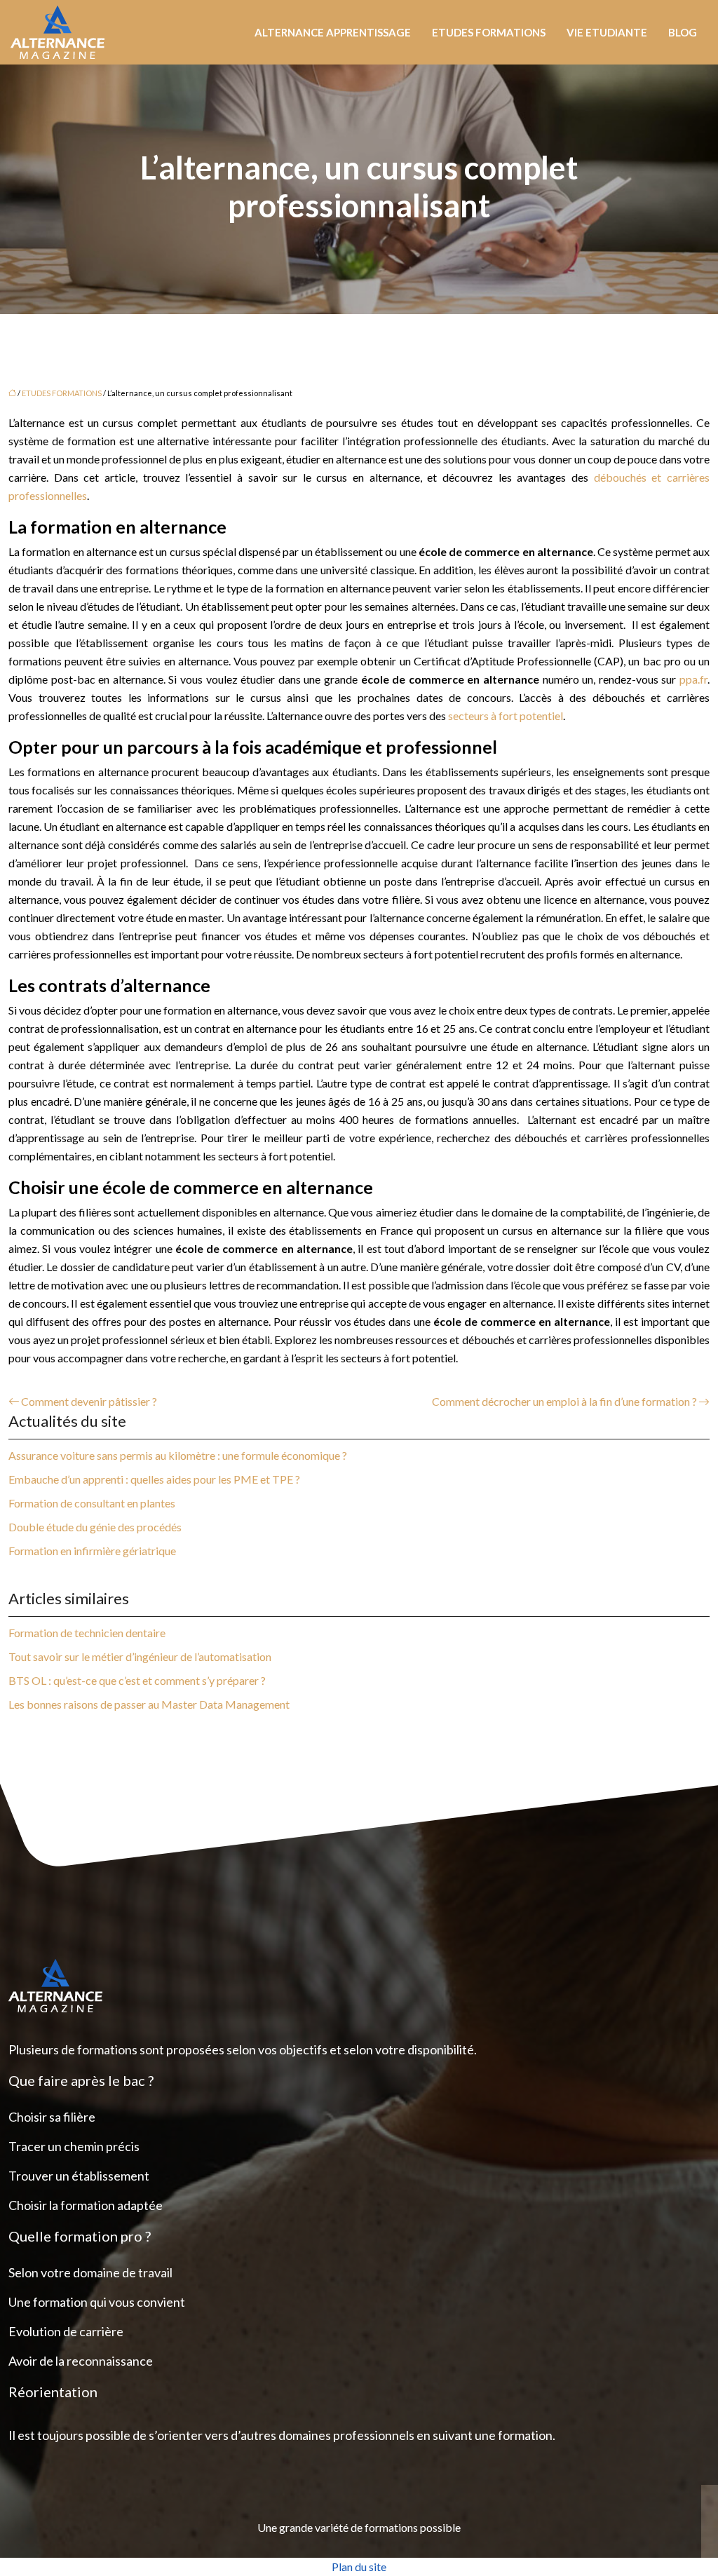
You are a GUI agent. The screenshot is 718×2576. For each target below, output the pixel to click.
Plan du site (359, 2567)
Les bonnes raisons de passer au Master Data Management (149, 1704)
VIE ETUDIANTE (607, 32)
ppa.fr (693, 679)
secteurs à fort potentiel (506, 716)
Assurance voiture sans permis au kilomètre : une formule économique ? (178, 1455)
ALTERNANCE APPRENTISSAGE (333, 32)
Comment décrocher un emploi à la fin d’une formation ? (564, 1401)
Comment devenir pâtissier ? (89, 1401)
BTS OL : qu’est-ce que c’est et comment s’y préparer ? (137, 1680)
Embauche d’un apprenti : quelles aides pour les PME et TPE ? (154, 1479)
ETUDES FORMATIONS (489, 32)
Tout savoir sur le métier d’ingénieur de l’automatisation (140, 1656)
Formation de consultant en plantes (92, 1503)
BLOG (683, 32)
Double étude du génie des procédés (95, 1527)
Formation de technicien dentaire (87, 1633)
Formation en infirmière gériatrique (92, 1551)
